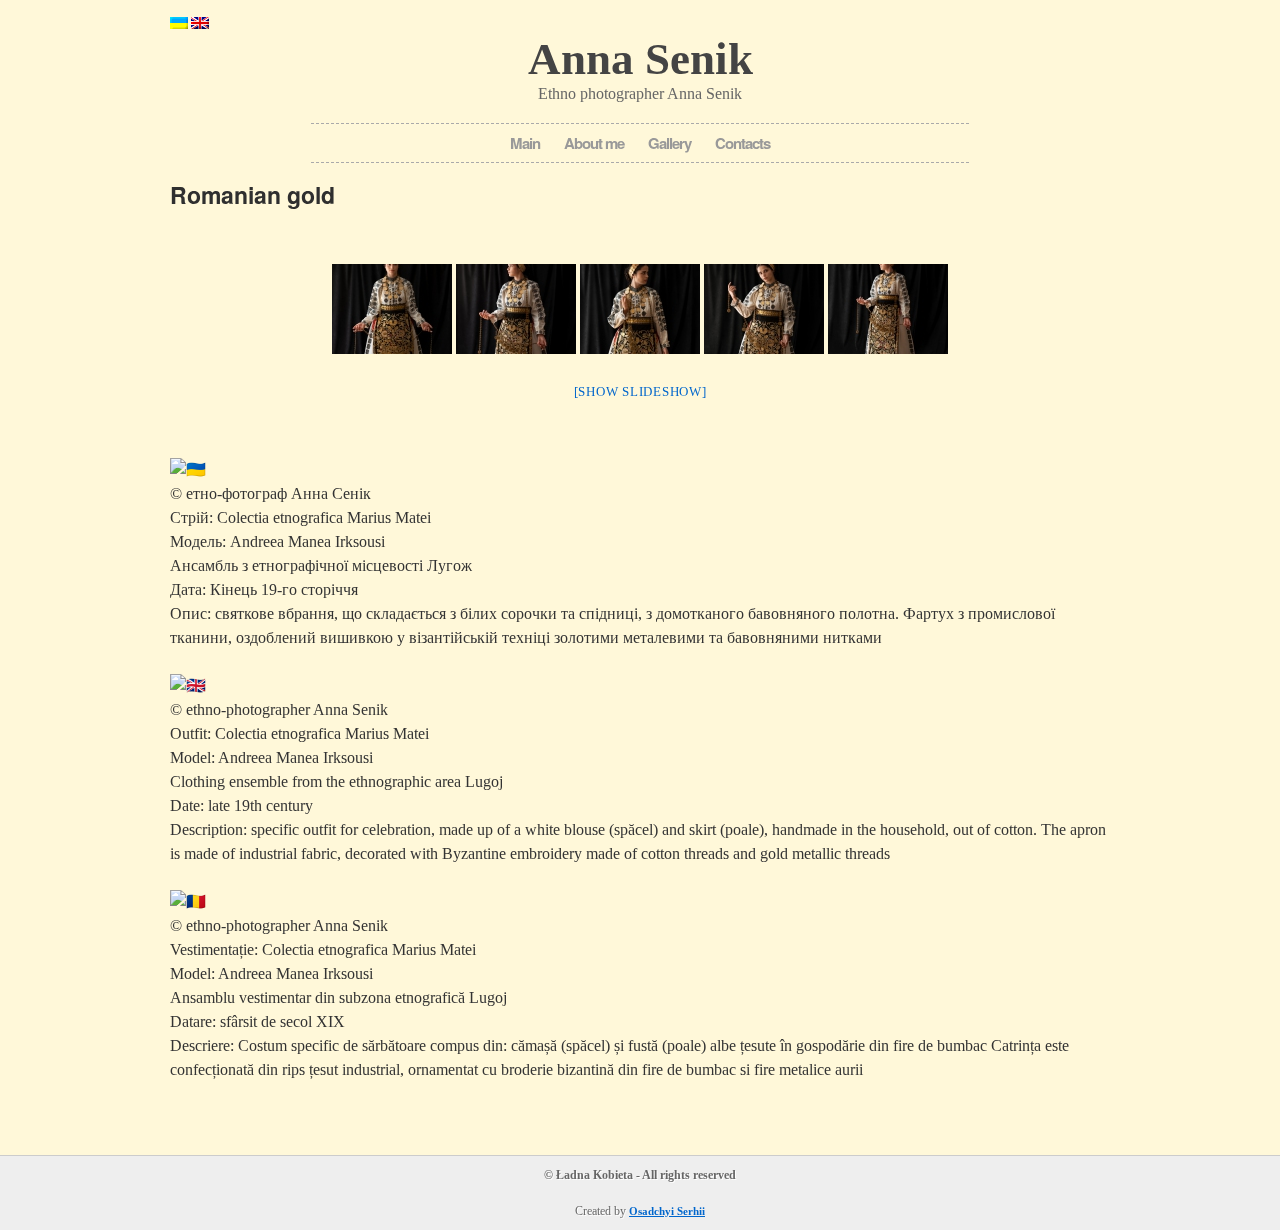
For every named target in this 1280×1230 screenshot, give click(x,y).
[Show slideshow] (640, 391)
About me (594, 143)
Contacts (742, 143)
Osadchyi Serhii (667, 1211)
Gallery (669, 143)
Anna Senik (640, 59)
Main (525, 143)
